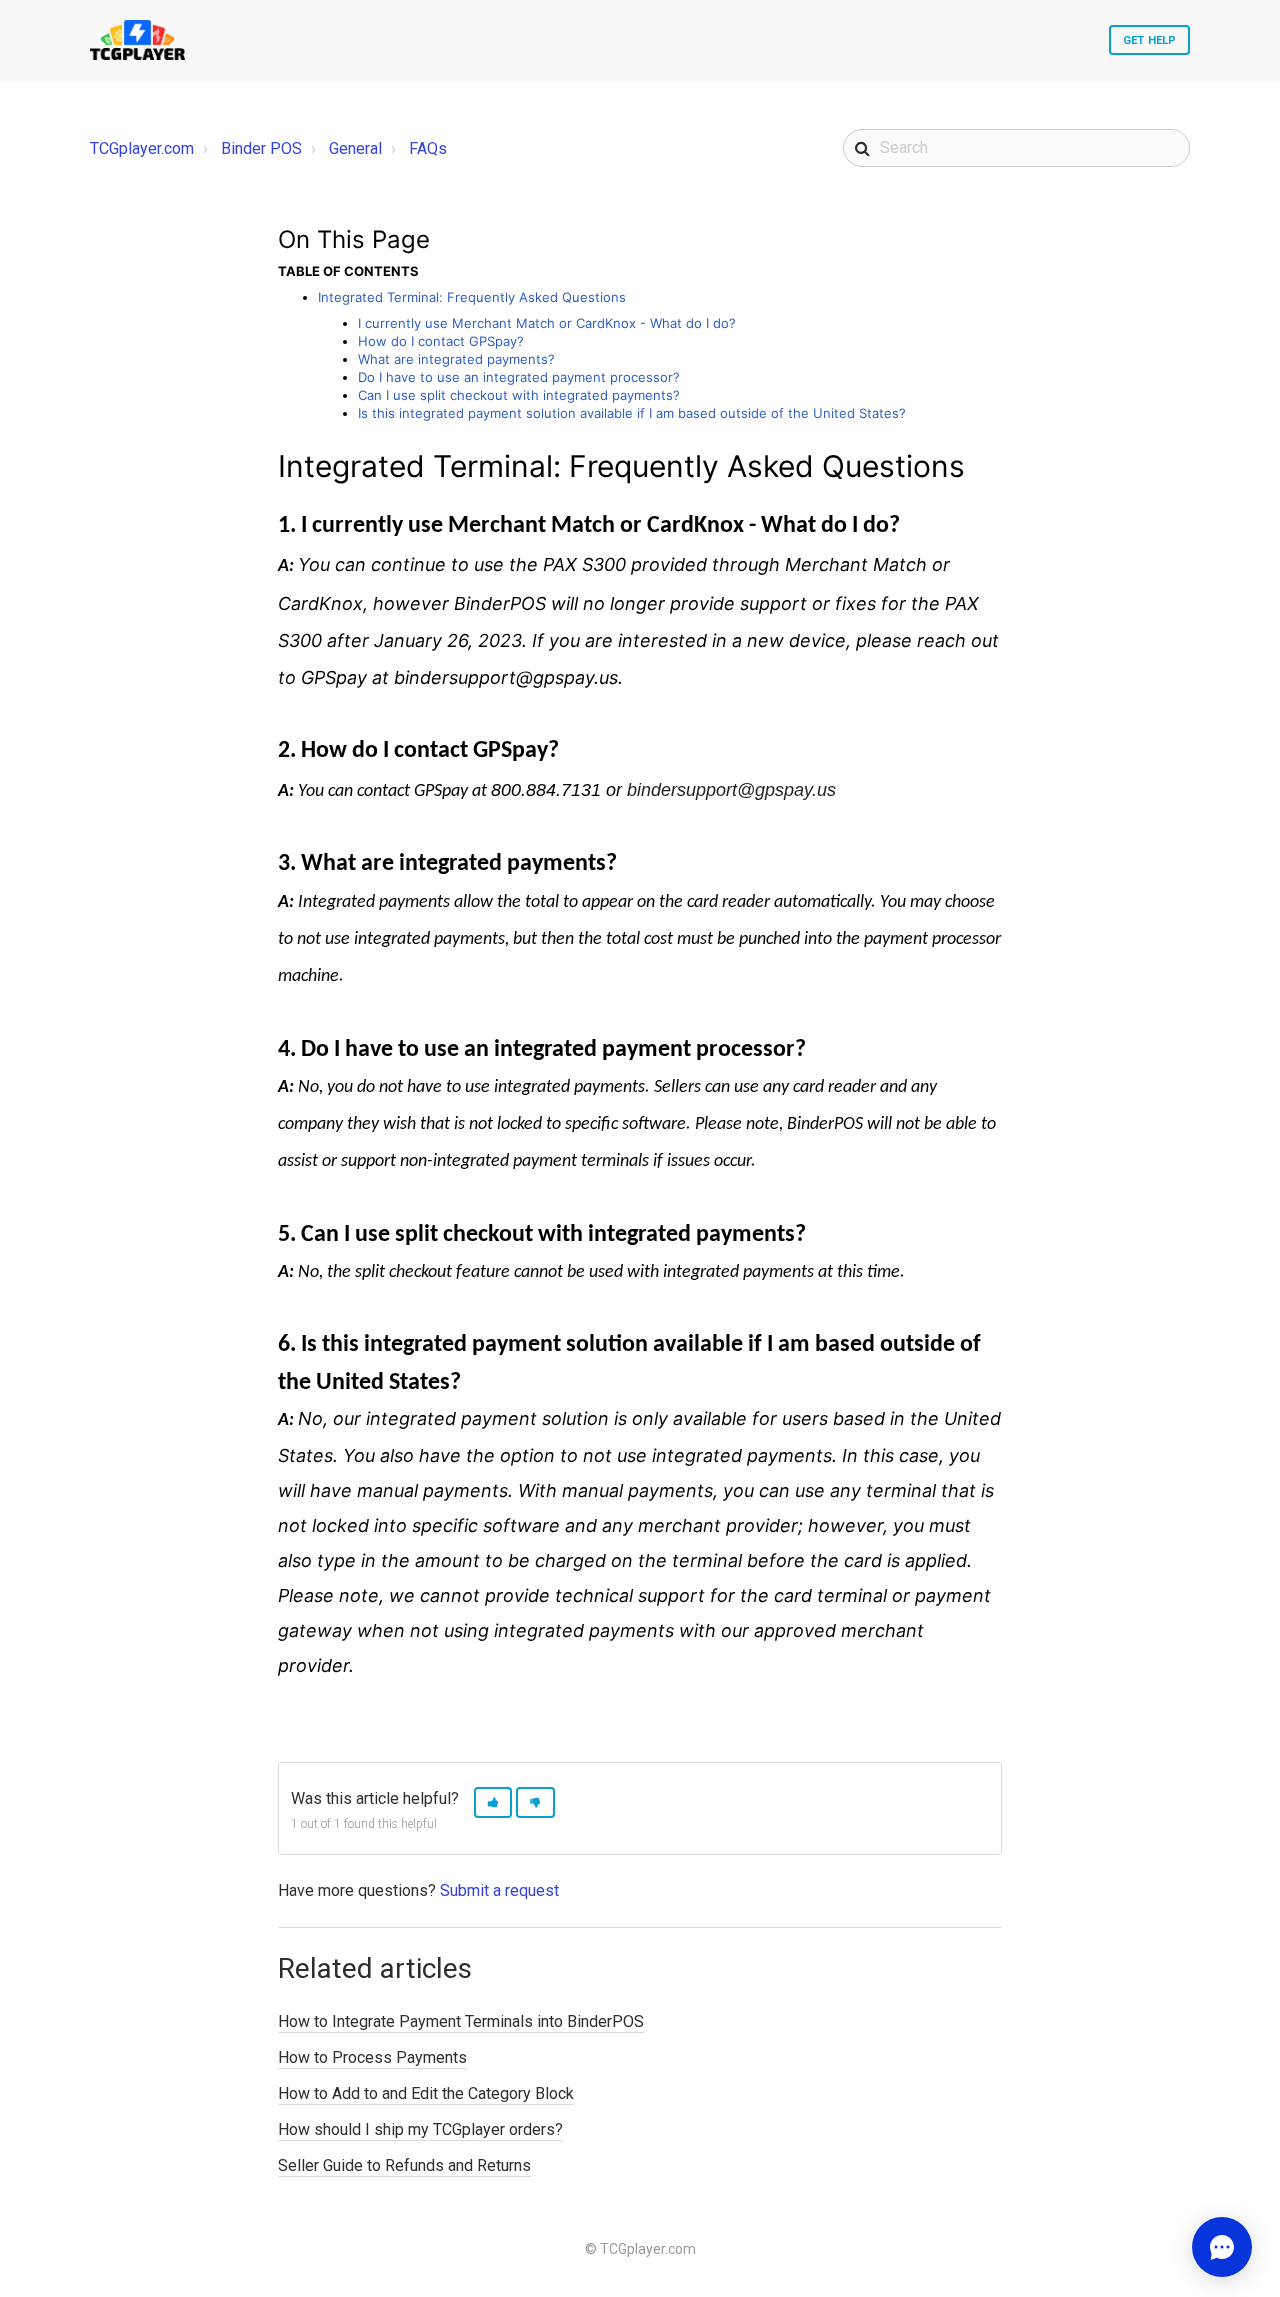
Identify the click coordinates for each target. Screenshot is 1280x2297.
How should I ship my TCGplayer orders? (420, 2129)
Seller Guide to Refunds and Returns (404, 2165)
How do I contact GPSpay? (441, 341)
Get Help (1149, 40)
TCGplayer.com (142, 148)
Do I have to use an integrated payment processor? (519, 377)
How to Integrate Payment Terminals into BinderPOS (461, 2021)
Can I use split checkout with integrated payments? (519, 395)
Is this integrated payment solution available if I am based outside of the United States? (632, 413)
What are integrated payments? (456, 359)
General (355, 148)
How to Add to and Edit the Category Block (426, 2093)
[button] (493, 1802)
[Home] (137, 40)
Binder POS (261, 148)
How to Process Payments (372, 2057)
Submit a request (499, 1890)
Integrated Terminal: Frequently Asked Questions (472, 297)
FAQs (428, 148)
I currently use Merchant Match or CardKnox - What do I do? (547, 323)
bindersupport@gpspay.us (731, 790)
